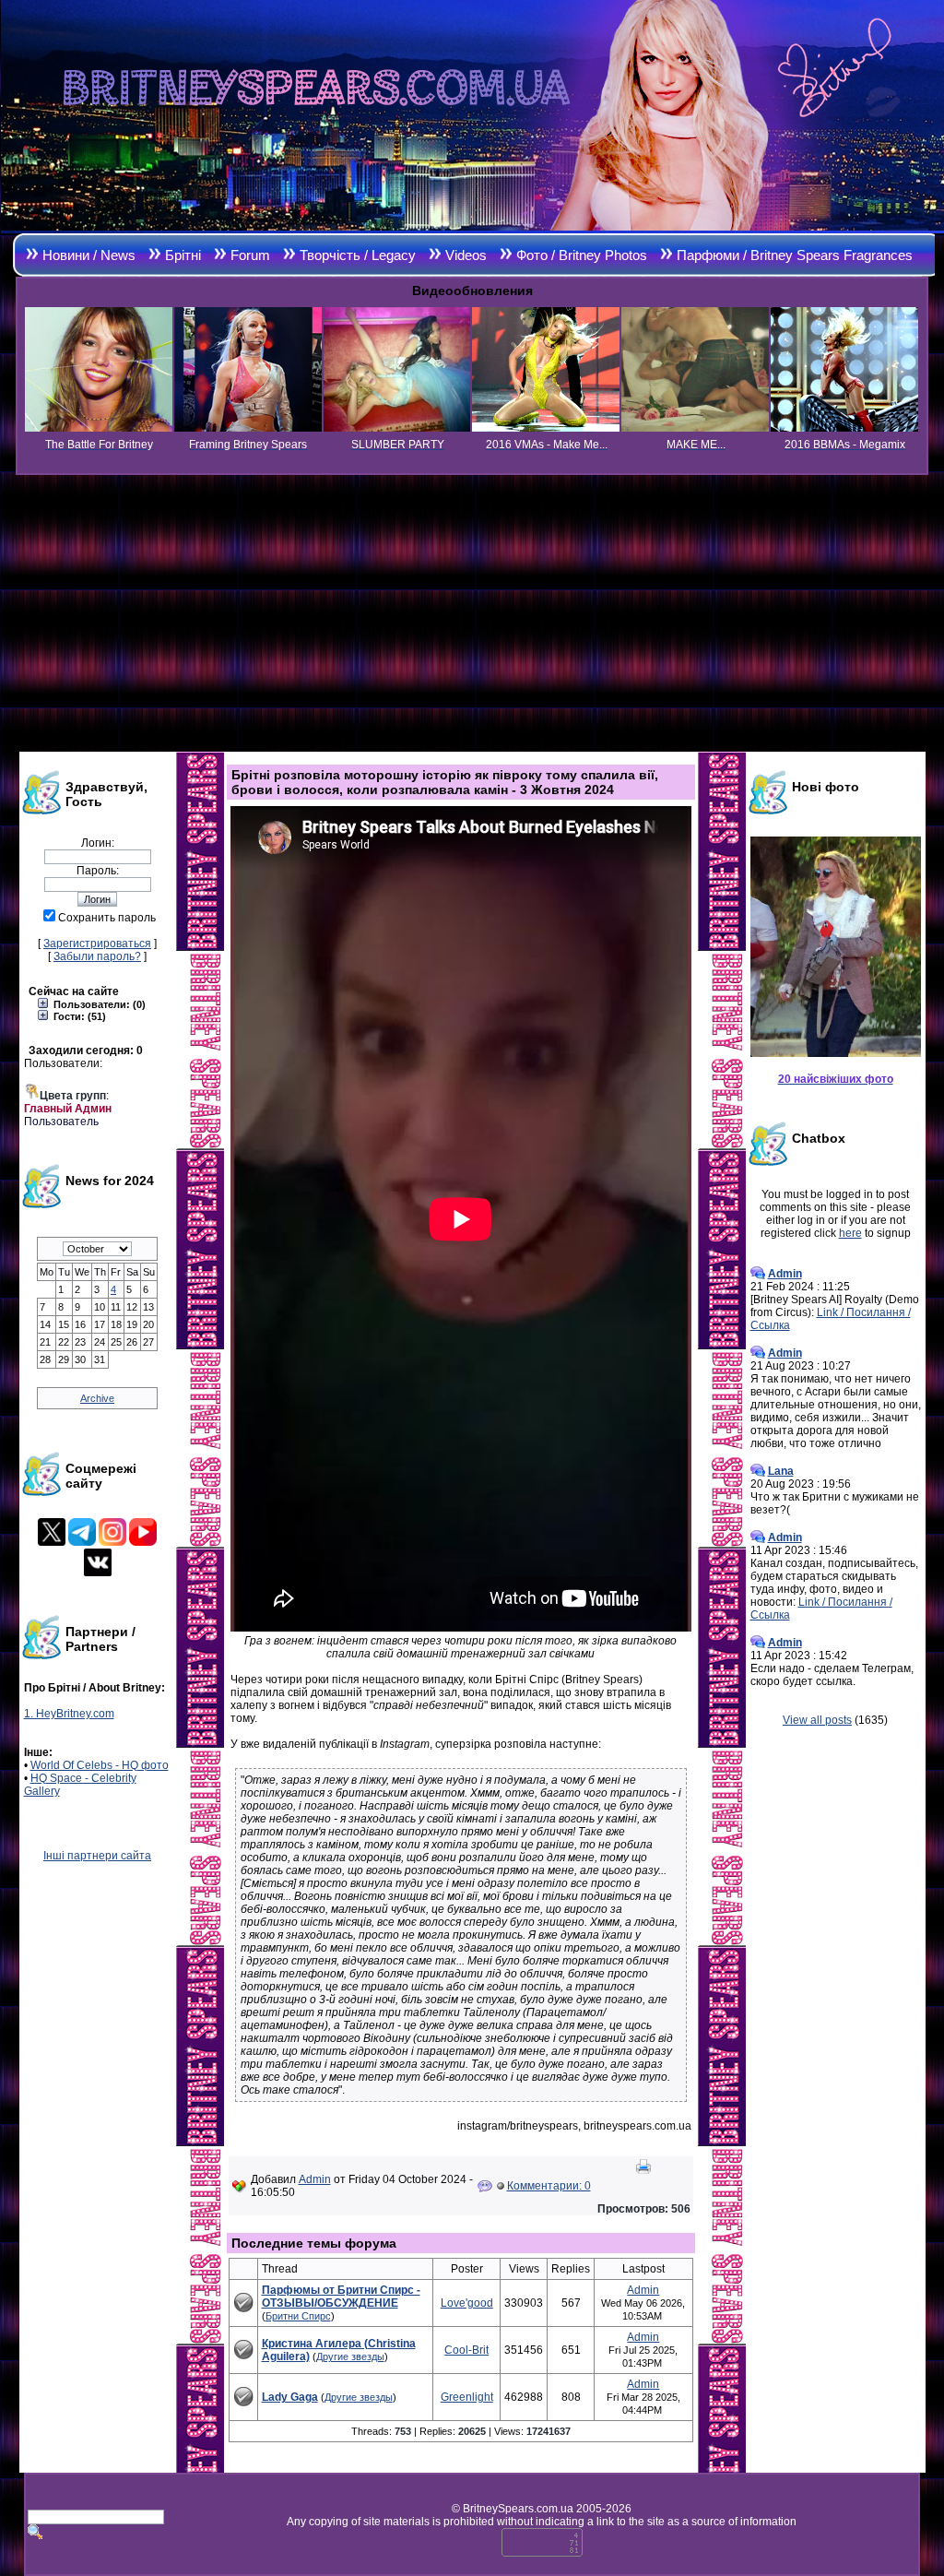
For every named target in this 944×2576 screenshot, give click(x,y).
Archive (97, 1398)
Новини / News (89, 255)
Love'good (467, 2303)
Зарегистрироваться (97, 944)
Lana (781, 1471)
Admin (315, 2179)
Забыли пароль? (97, 956)
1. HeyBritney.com (69, 1714)
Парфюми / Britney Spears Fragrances (795, 255)
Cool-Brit (466, 2350)
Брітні (183, 255)
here (850, 1233)
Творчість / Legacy (358, 255)
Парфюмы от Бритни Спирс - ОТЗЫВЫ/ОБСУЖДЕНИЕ (341, 2297)
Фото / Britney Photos (582, 255)
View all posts (817, 1720)
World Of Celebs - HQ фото (100, 1765)
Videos (466, 255)
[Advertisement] (472, 613)
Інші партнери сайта (97, 1856)
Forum (250, 255)
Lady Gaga (290, 2397)
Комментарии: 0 (549, 2186)
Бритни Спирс (298, 2316)
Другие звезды (350, 2356)
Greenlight (467, 2397)
